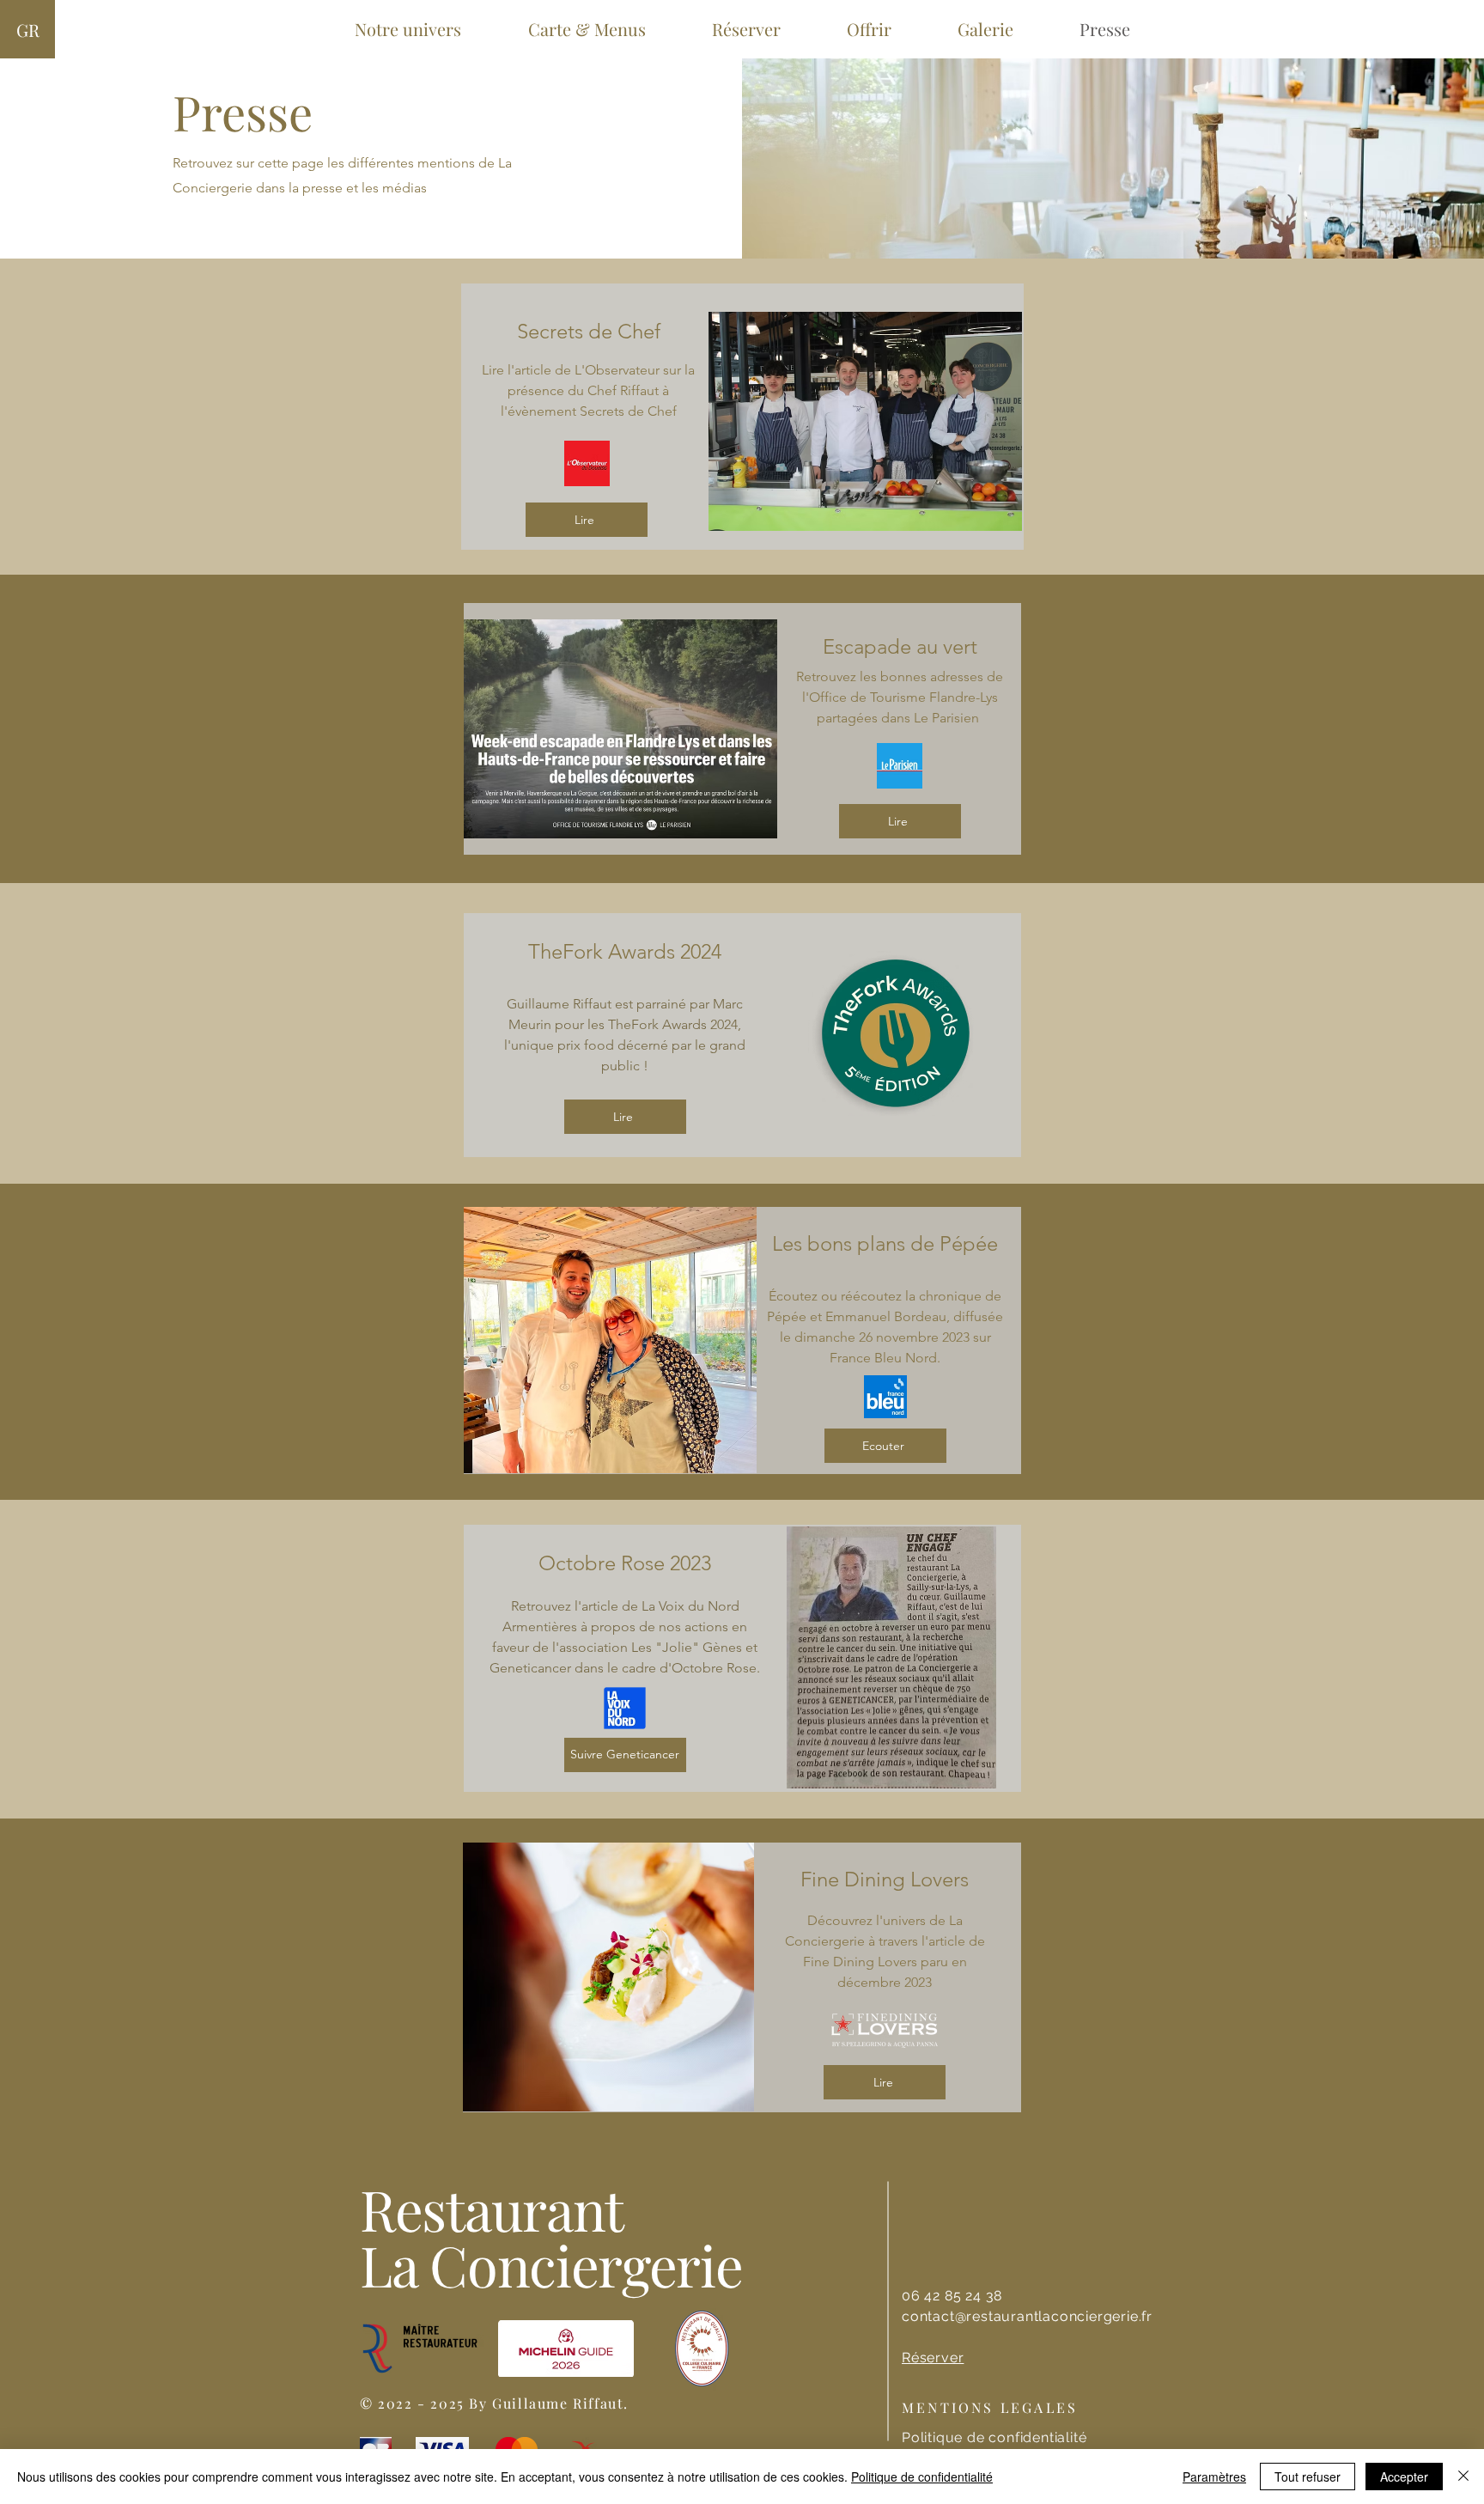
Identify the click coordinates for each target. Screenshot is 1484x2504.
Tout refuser (1308, 2477)
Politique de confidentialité (922, 2477)
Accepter (1404, 2477)
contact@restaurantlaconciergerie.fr (1027, 2316)
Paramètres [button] (1214, 2477)
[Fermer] (1463, 2477)
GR (28, 30)
